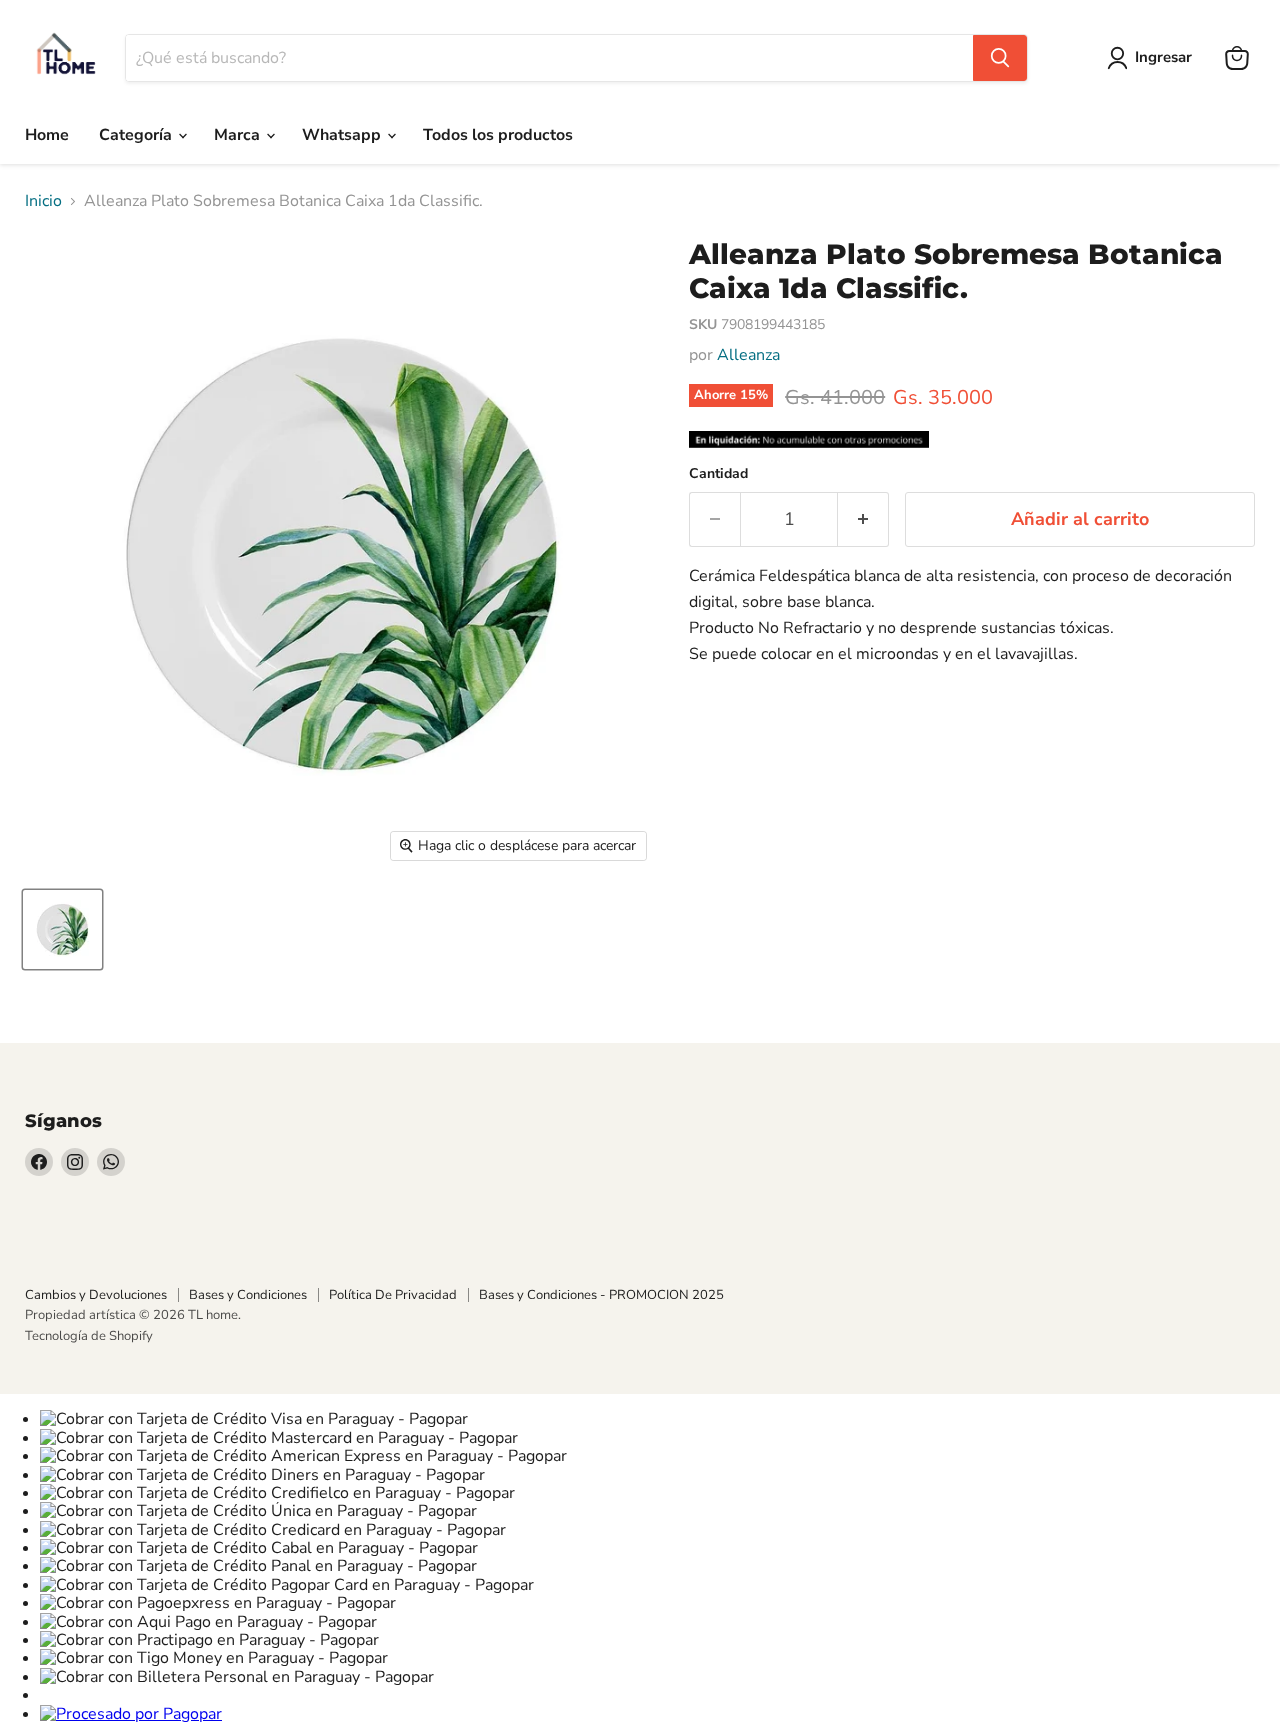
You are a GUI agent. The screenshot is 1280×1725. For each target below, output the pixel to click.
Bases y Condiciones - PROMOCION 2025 (601, 1295)
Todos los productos (498, 135)
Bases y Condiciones (248, 1295)
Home (47, 135)
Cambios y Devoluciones (96, 1295)
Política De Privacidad (393, 1295)
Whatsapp (343, 135)
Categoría (137, 135)
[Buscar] (1000, 58)
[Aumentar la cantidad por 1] (863, 519)
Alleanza (748, 355)
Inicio (43, 201)
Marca (239, 135)
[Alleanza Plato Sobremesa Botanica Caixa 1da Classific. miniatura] (62, 929)
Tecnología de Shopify (89, 1336)
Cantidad (718, 474)
